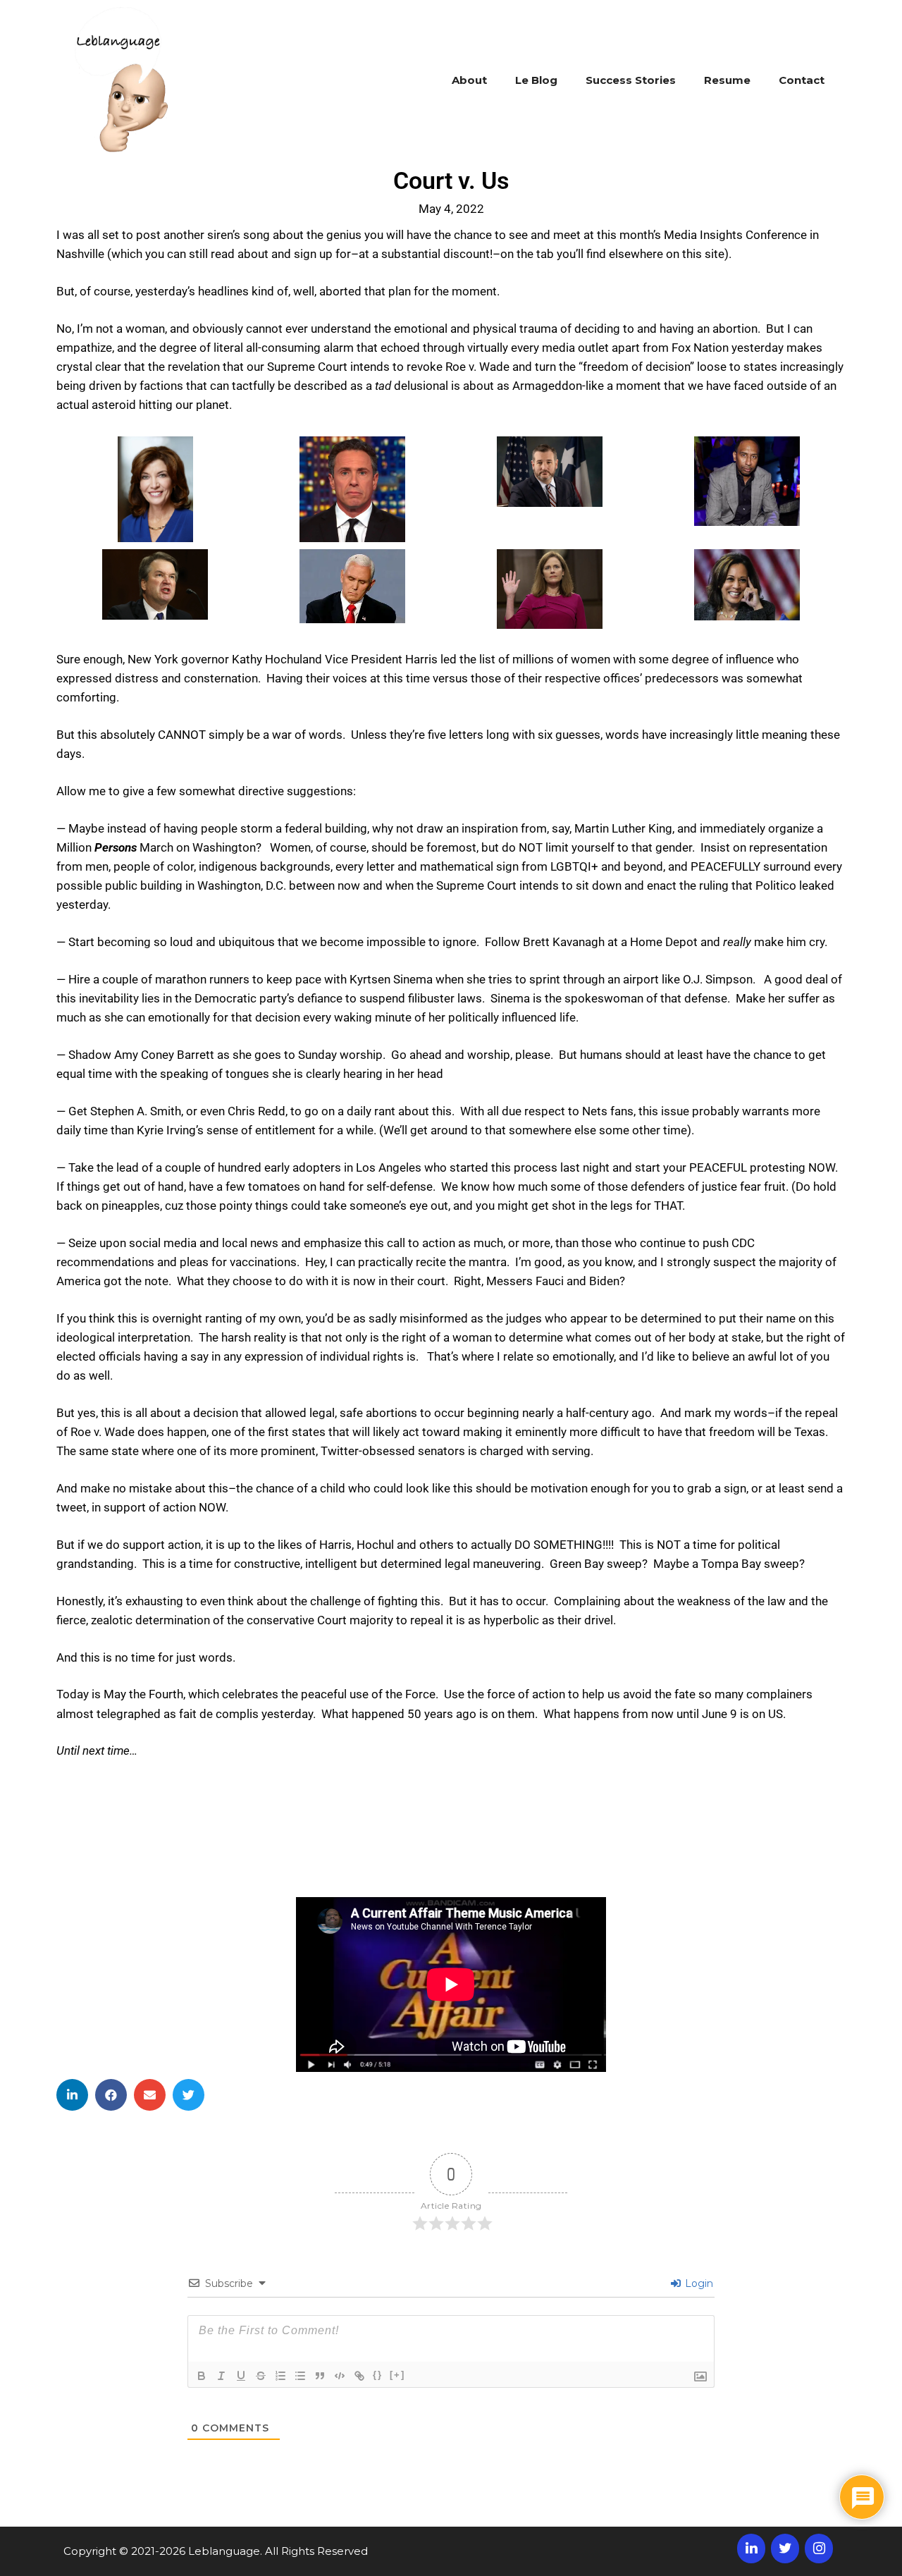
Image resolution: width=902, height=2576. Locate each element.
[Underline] (241, 2376)
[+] (397, 2375)
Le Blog (536, 80)
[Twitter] (785, 2549)
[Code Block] (340, 2376)
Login (698, 2283)
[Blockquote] (320, 2376)
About (469, 80)
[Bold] (202, 2376)
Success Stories (631, 80)
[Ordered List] (280, 2376)
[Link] (359, 2376)
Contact (802, 80)
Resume (727, 80)
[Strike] (261, 2376)
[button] (72, 2095)
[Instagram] (819, 2549)
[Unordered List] (300, 2376)
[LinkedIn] (751, 2549)
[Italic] (221, 2376)
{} (378, 2375)
